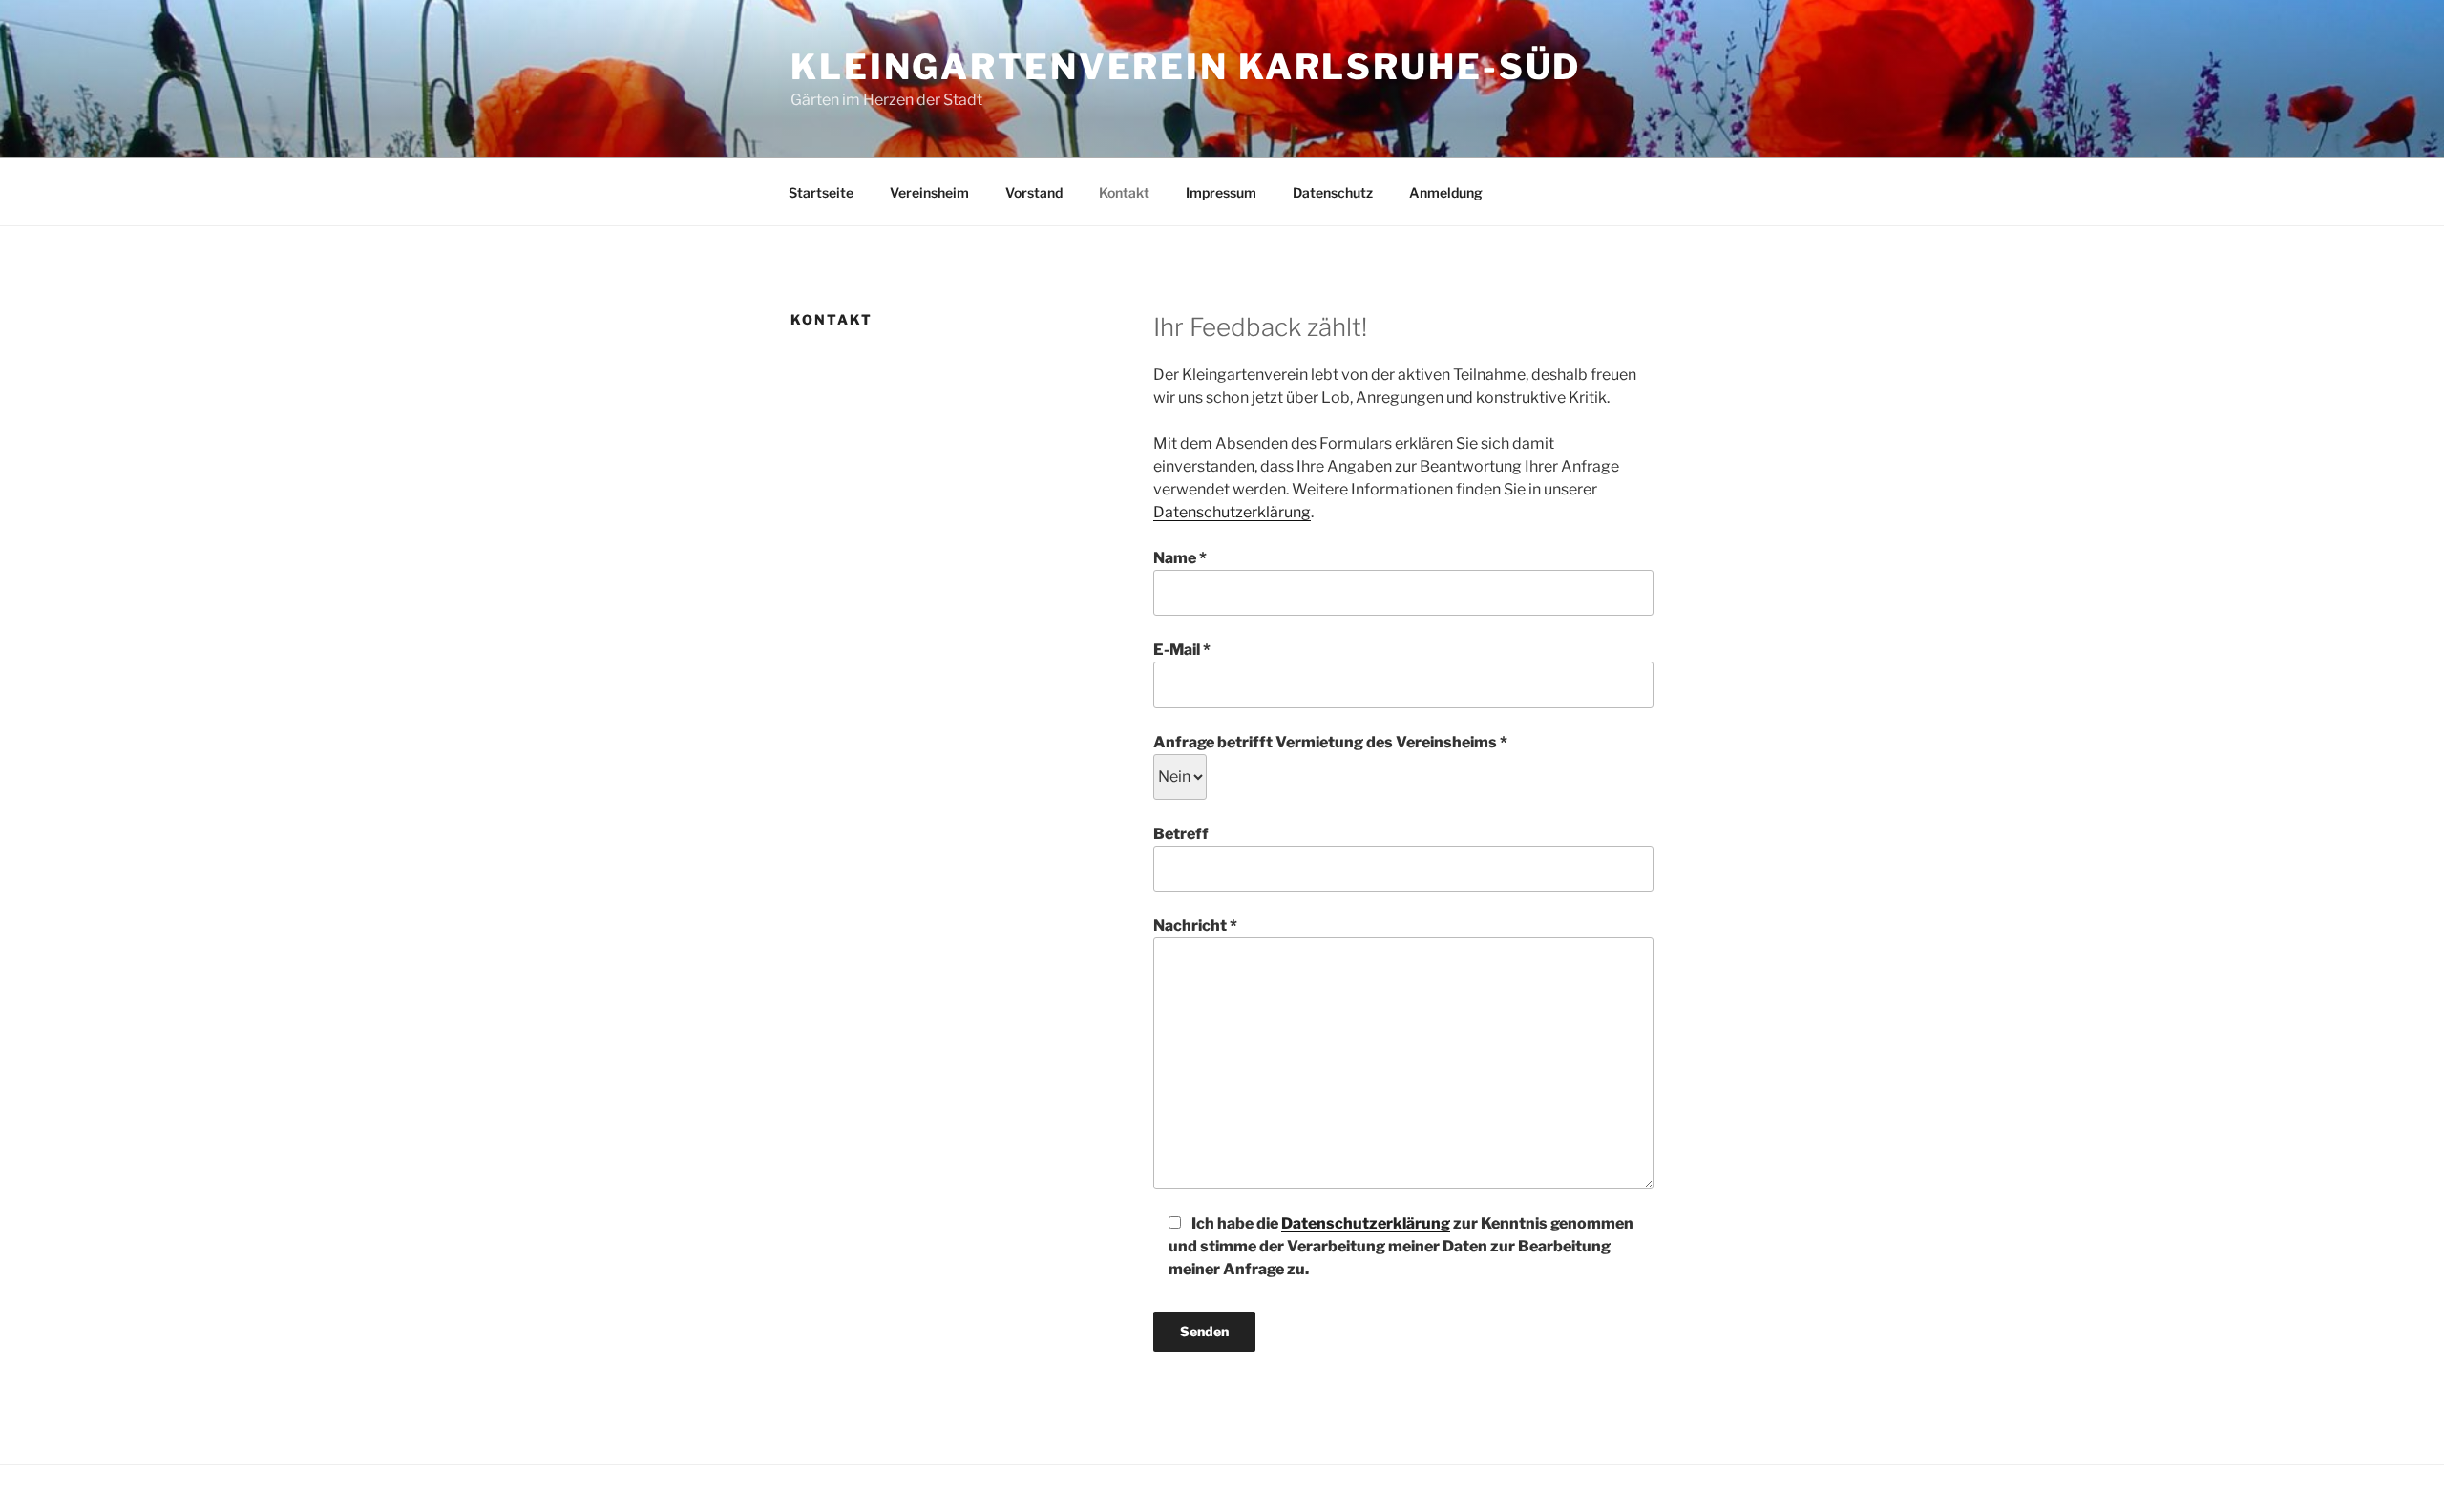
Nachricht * (1195, 925)
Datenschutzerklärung (1232, 512)
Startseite (821, 192)
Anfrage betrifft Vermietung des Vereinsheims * (1330, 742)
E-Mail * (1182, 650)
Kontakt (1124, 192)
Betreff (1181, 834)
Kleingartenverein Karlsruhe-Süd (1186, 67)
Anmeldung (1446, 192)
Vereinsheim (929, 192)
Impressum (1221, 192)
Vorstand (1034, 192)
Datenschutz (1333, 192)
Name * (1180, 558)
